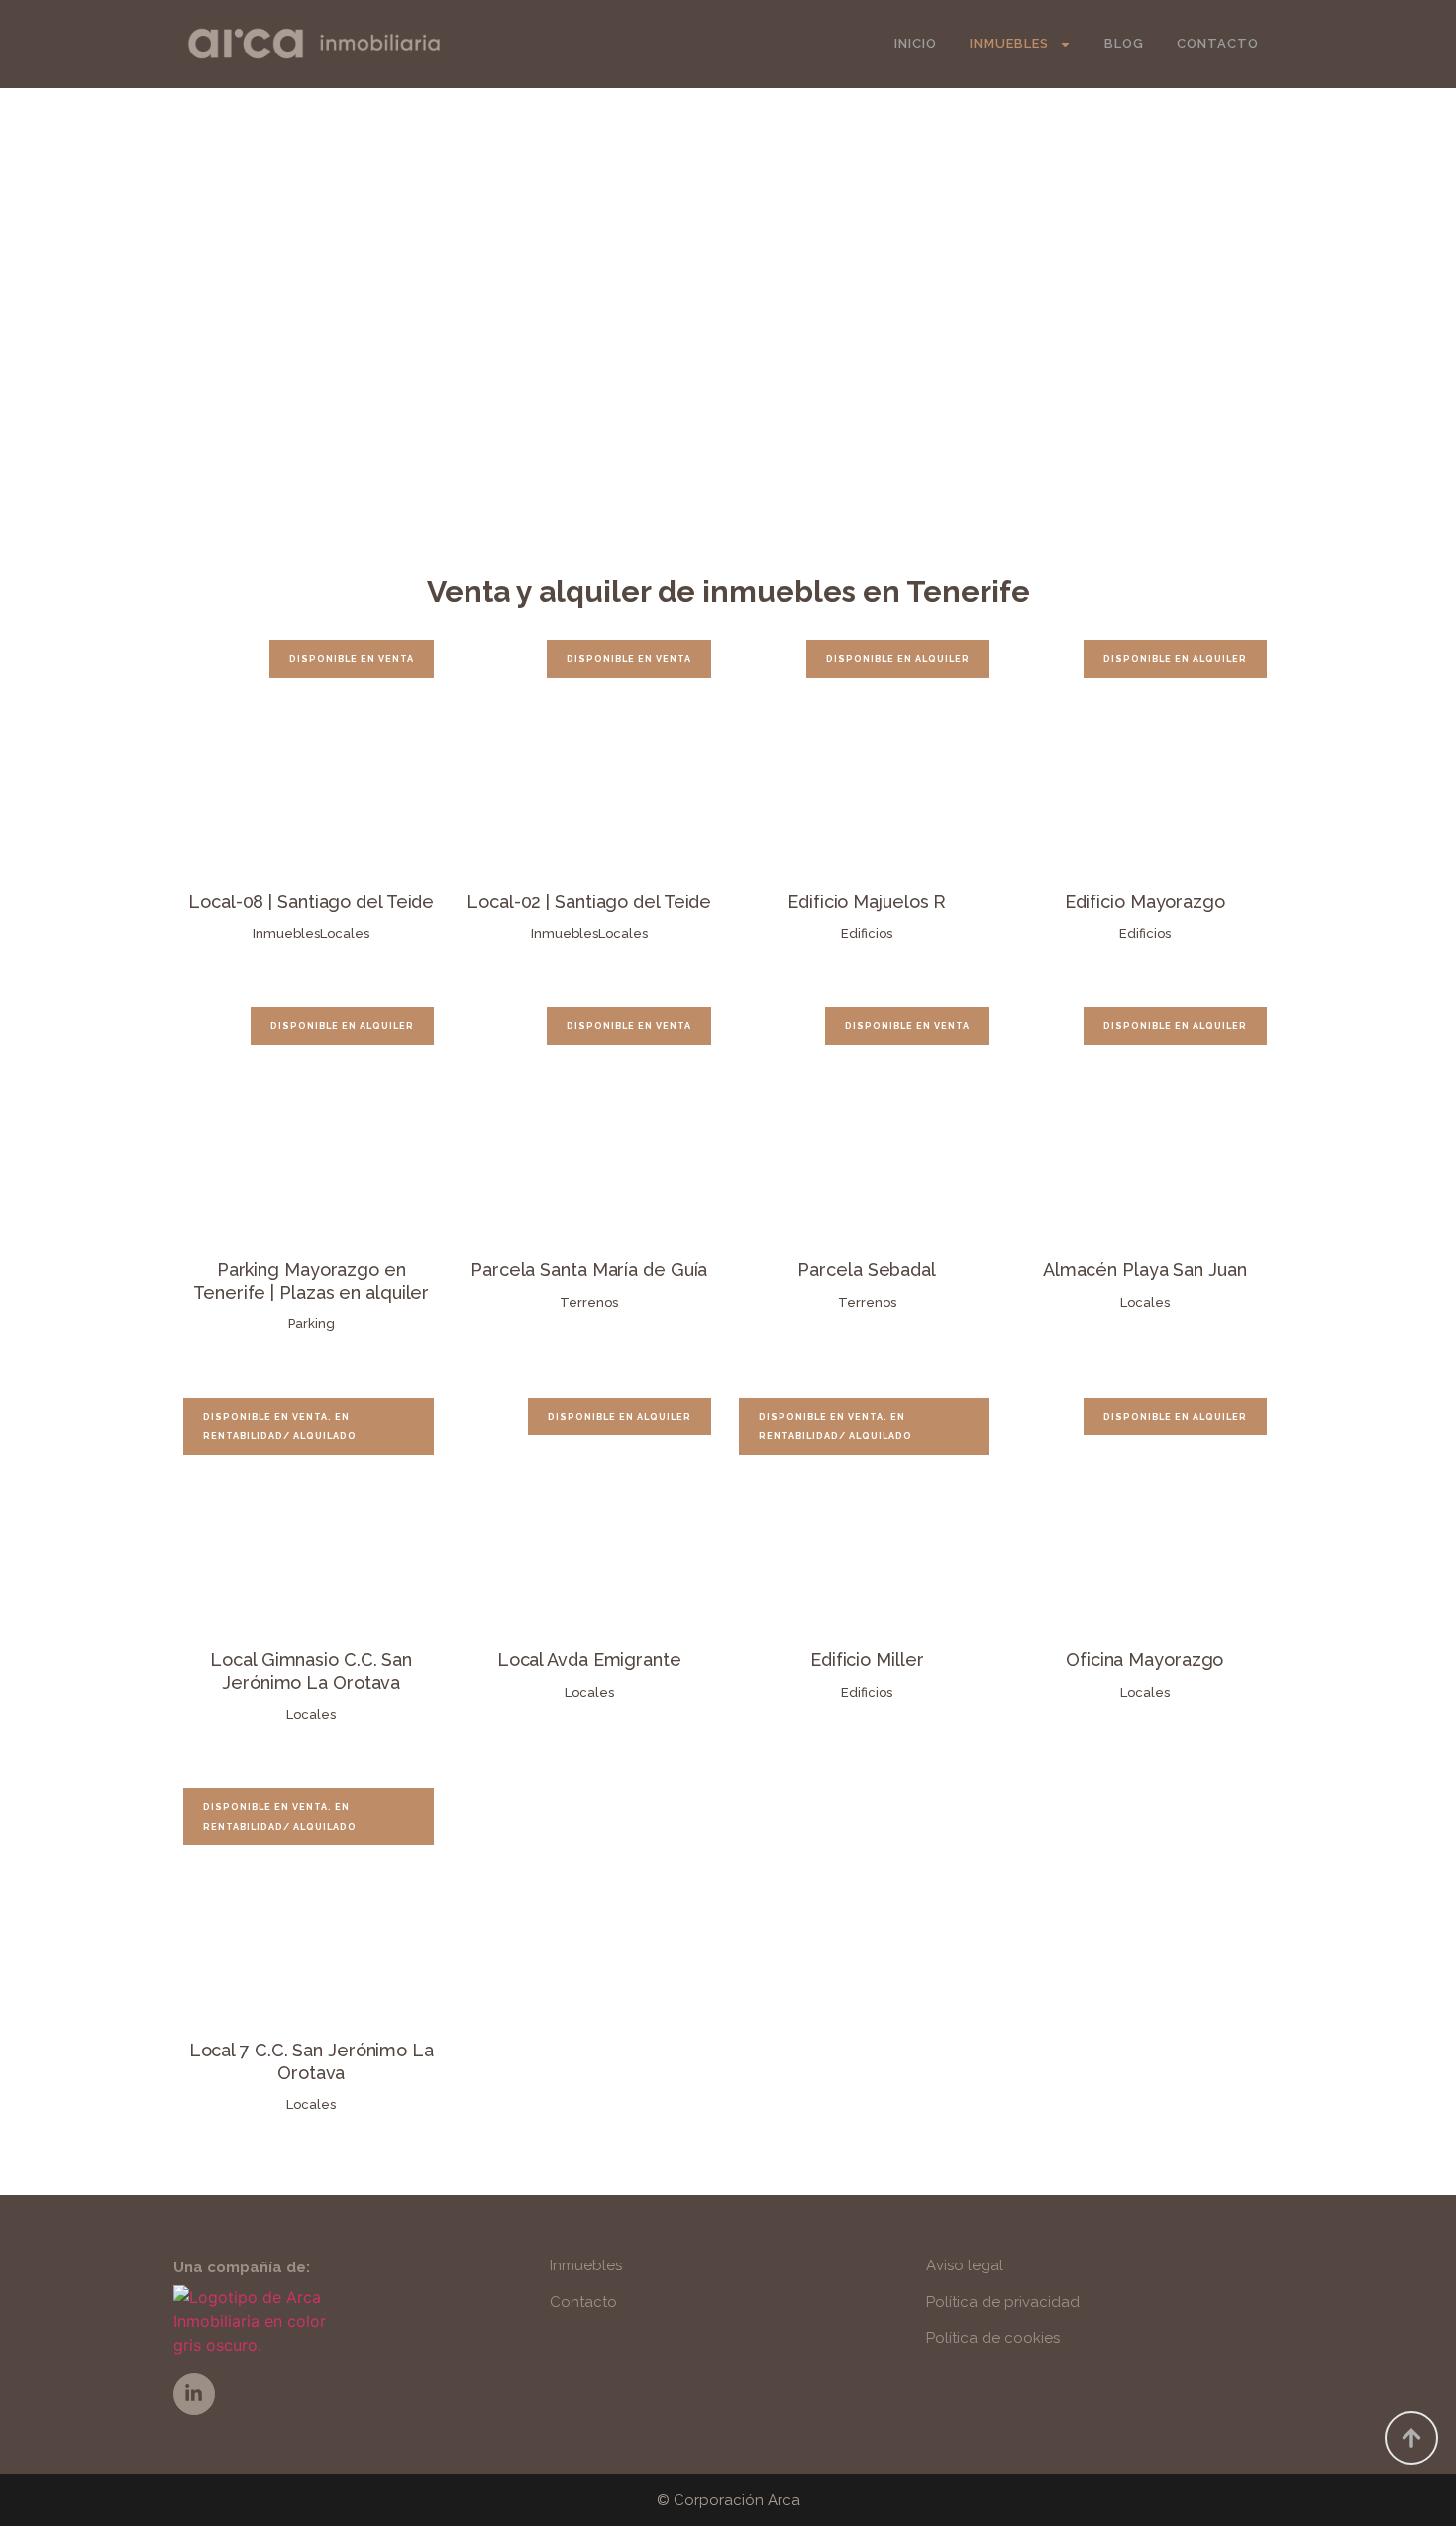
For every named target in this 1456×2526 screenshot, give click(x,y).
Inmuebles (1009, 43)
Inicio (916, 43)
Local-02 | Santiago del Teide (589, 902)
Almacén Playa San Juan (1145, 1269)
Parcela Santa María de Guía (589, 1269)
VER (311, 753)
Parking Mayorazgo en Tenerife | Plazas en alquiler (311, 1281)
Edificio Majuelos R (867, 902)
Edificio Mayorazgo (1145, 902)
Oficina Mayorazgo (1144, 1660)
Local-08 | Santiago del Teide (311, 902)
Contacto (1218, 43)
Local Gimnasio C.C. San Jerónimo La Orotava (311, 1671)
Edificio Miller (867, 1660)
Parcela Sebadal (867, 1269)
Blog (1124, 43)
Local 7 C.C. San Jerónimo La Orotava (312, 2061)
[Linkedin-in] (194, 2394)
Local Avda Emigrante (589, 1660)
